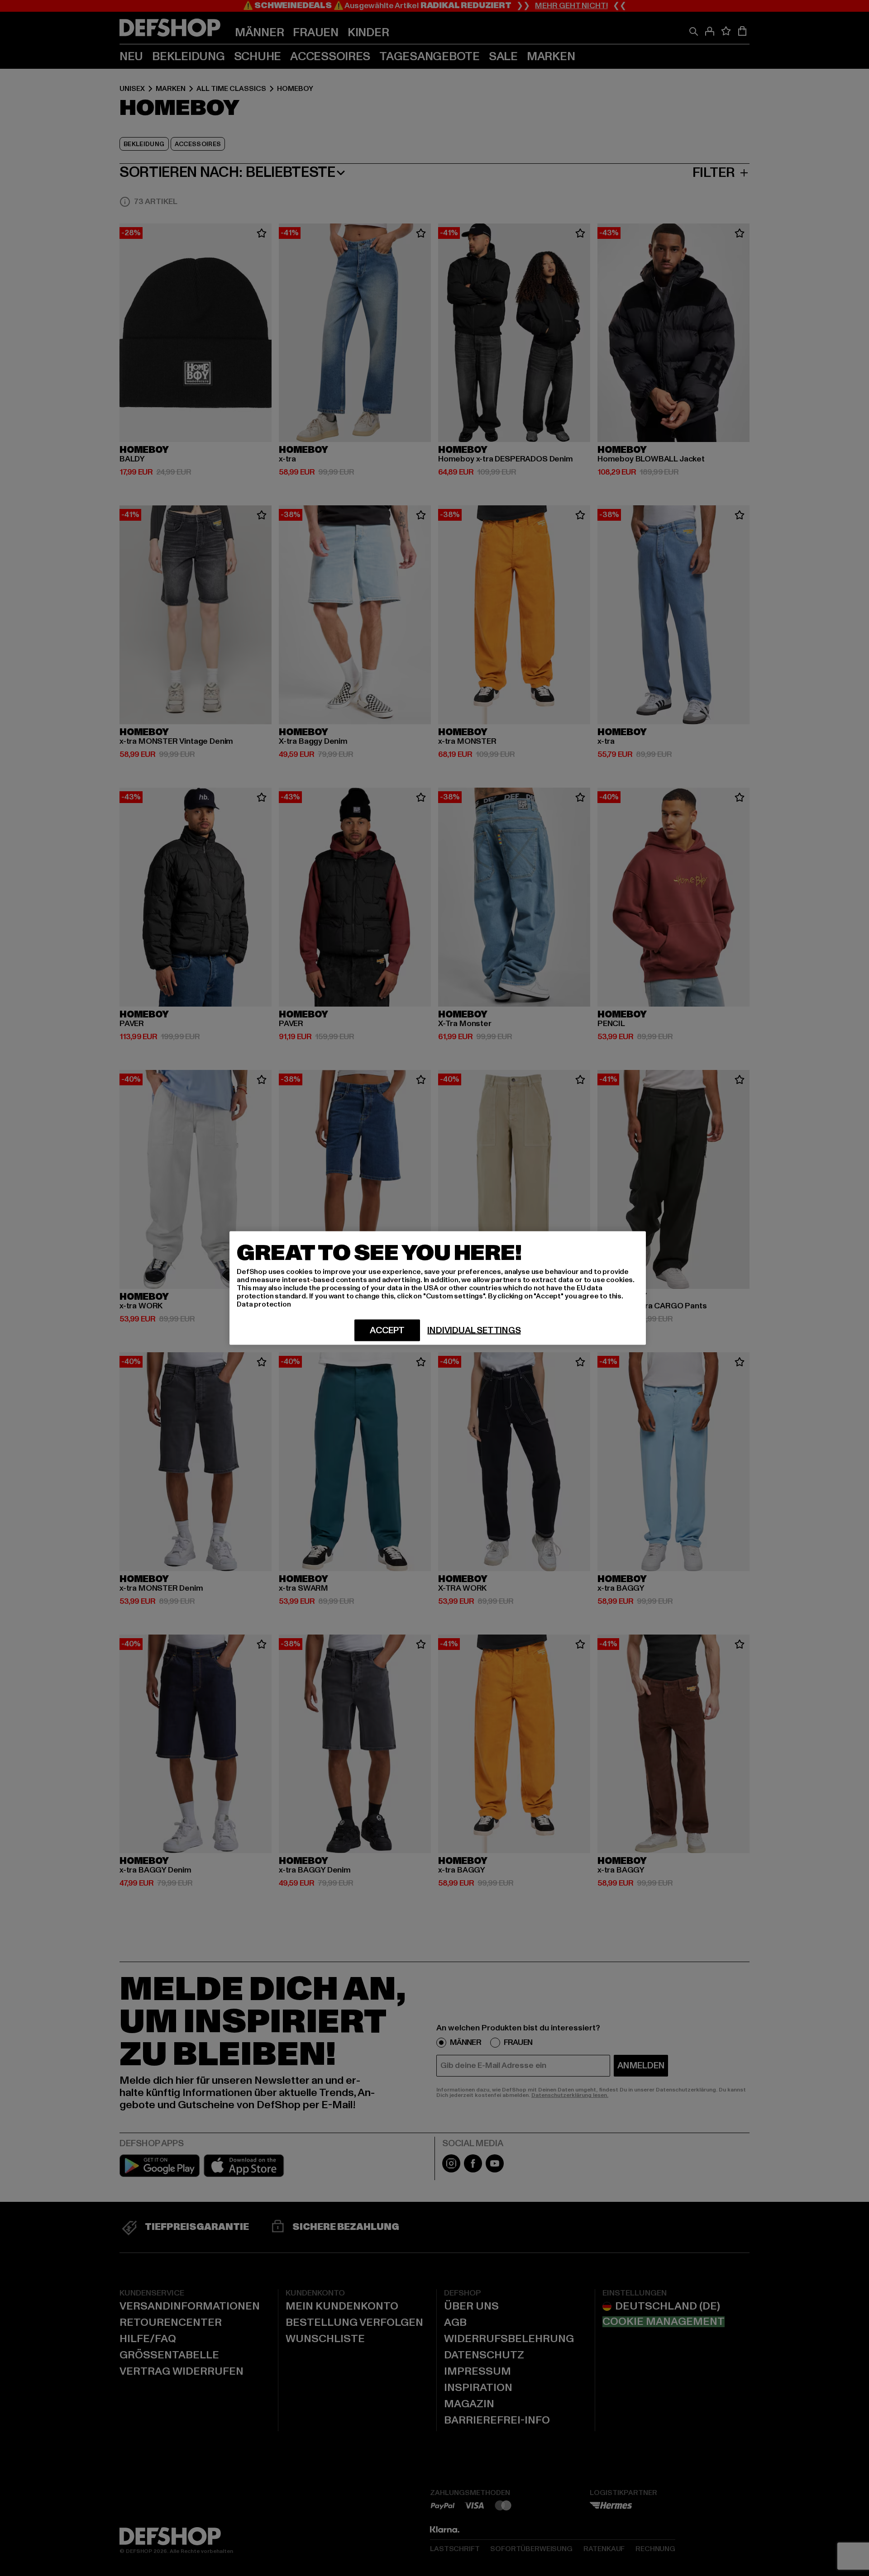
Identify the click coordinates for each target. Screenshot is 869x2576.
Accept (387, 1331)
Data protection (264, 1304)
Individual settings (474, 1331)
